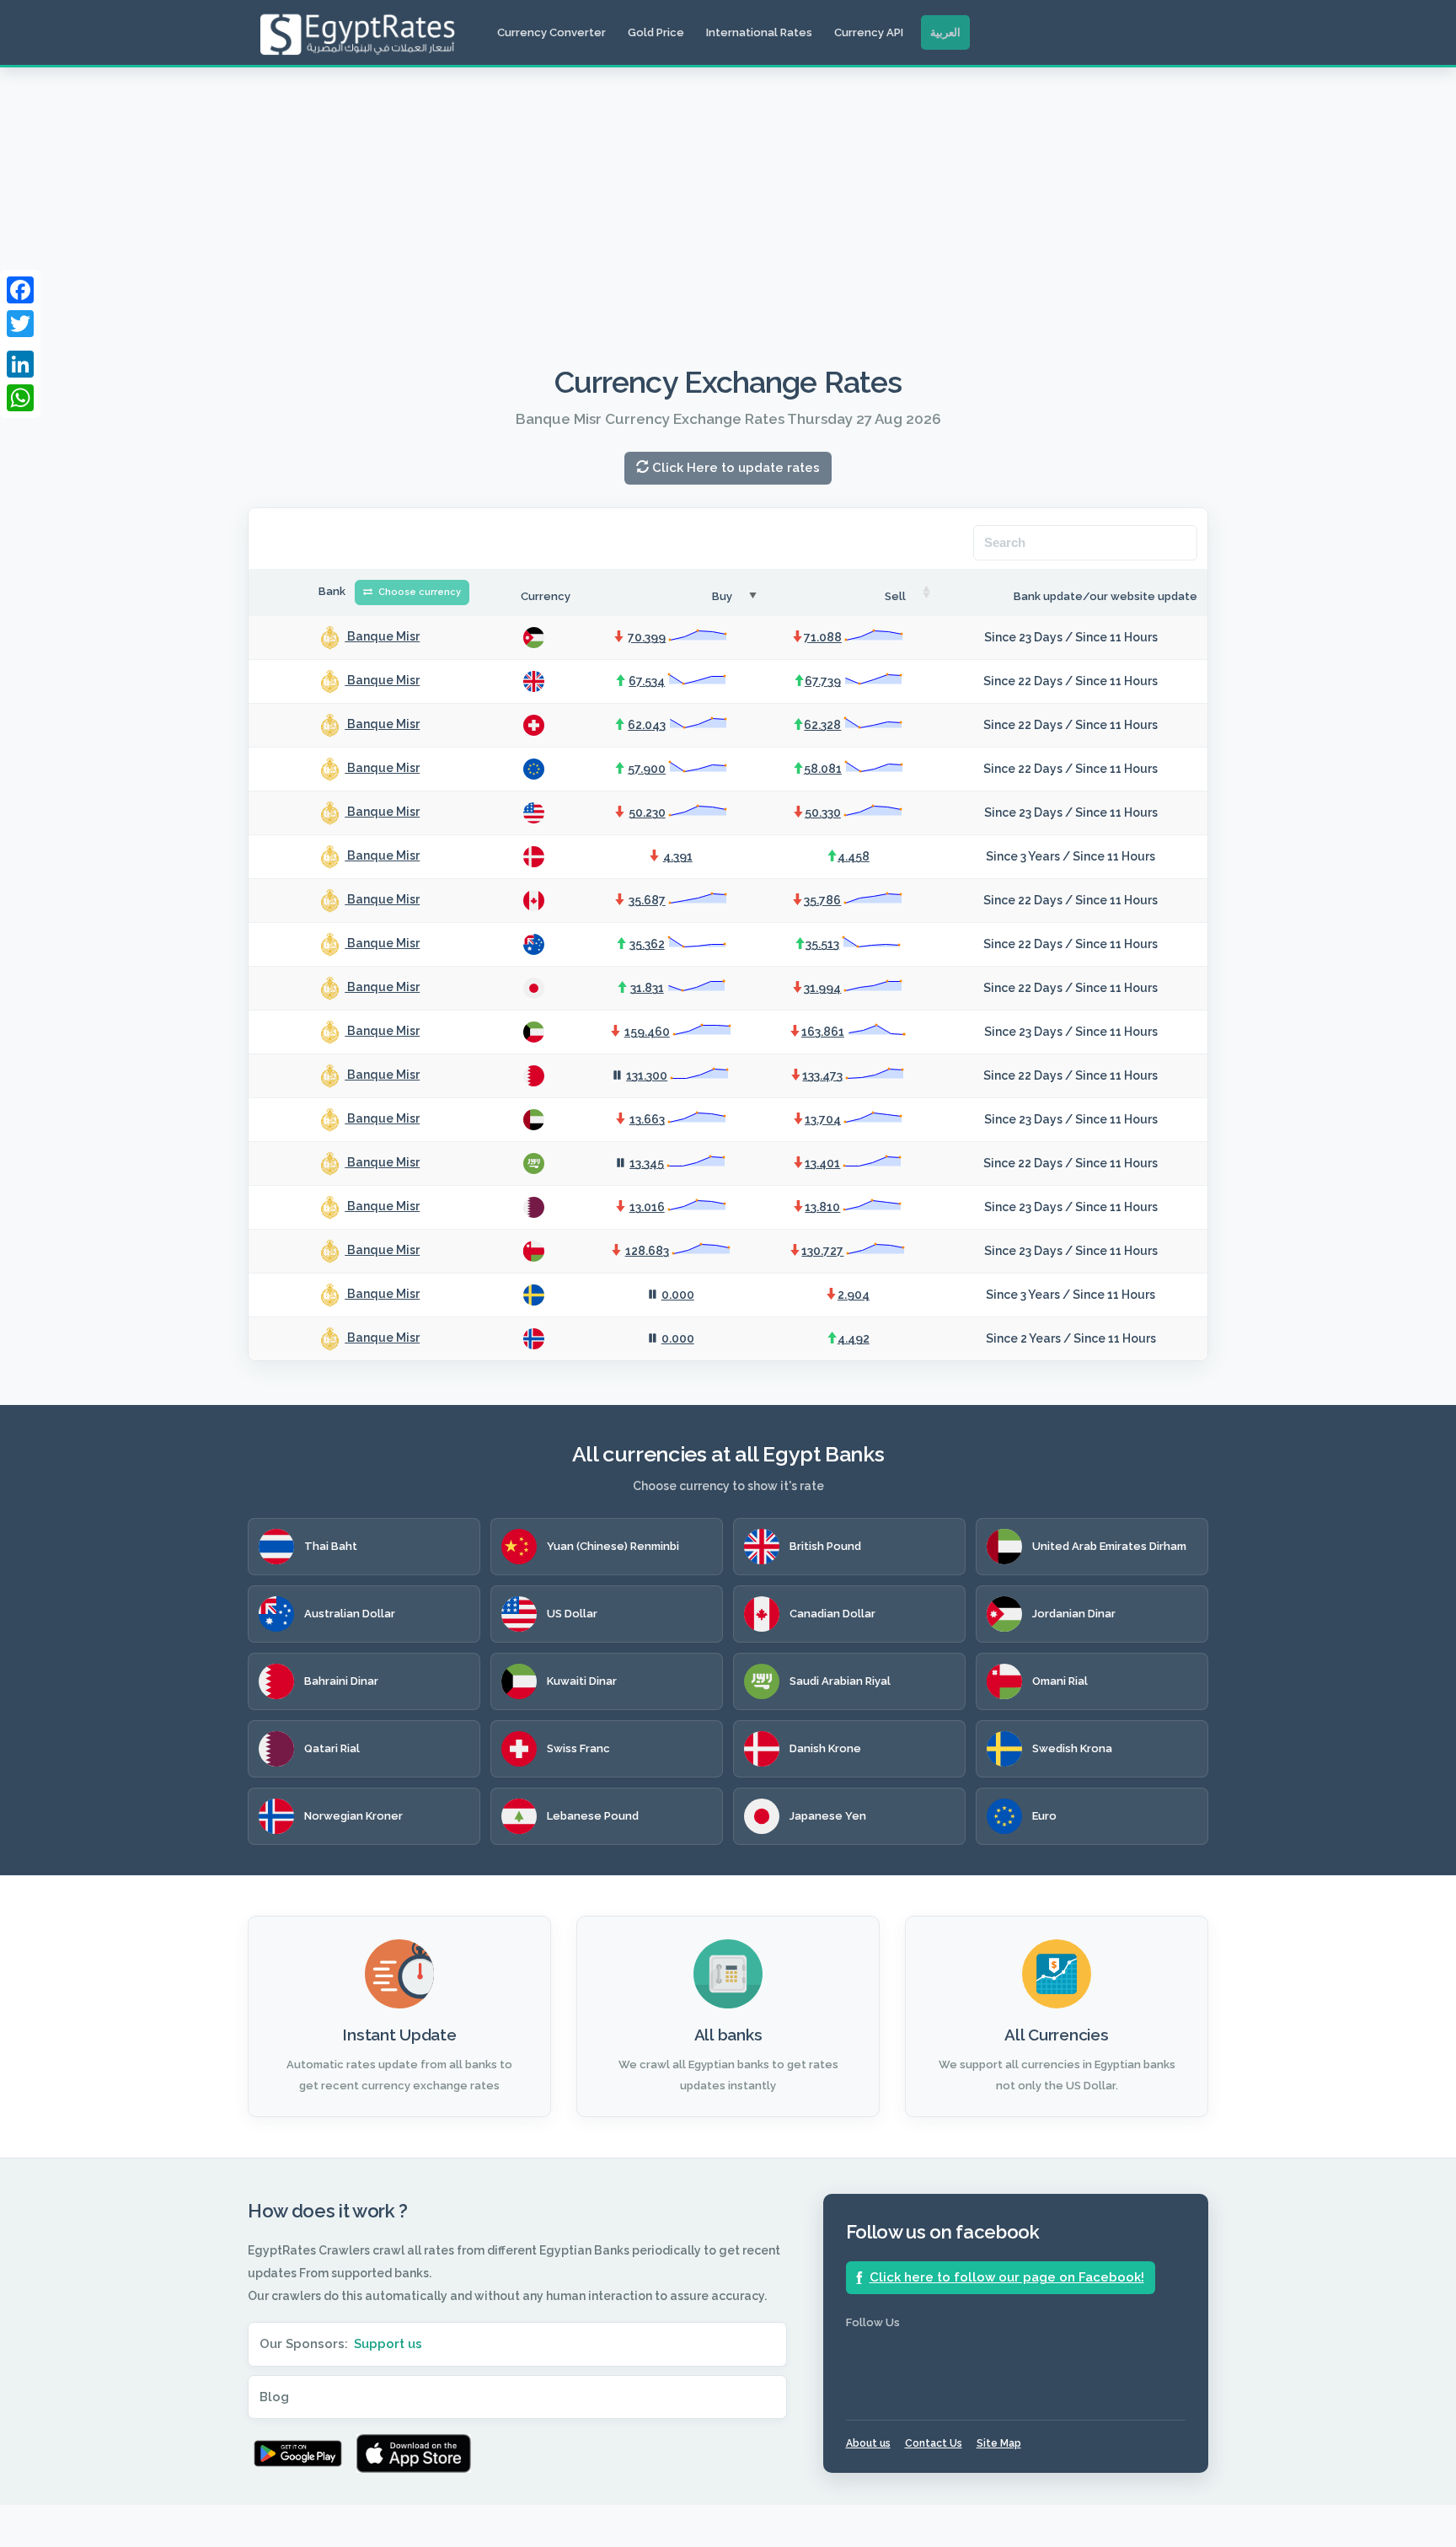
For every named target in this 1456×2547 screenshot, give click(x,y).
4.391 (678, 856)
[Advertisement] (728, 194)
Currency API (869, 32)
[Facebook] (20, 290)
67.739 (823, 681)
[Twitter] (20, 324)
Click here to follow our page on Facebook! (1007, 2277)
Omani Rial (1060, 1681)
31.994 (822, 988)
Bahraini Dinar (341, 1681)
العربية (945, 32)
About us (868, 2443)
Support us (388, 2344)
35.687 (647, 900)
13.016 (647, 1207)
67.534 (647, 681)
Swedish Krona (1072, 1748)
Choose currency (418, 592)
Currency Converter (551, 32)
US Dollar (572, 1614)
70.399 (647, 637)
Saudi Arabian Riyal (840, 1681)
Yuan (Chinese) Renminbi (613, 1546)
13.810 (822, 1207)
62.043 (647, 725)
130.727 (822, 1251)
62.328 (822, 725)
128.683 (647, 1251)
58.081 (823, 769)
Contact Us (934, 2443)
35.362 (647, 944)
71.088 (823, 637)
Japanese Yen (828, 1816)
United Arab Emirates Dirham (1109, 1546)
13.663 (647, 1119)
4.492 (854, 1338)
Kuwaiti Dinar (582, 1681)
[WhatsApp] (20, 398)
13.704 (823, 1119)
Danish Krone (825, 1748)
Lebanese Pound (593, 1816)
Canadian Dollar (832, 1614)
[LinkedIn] (20, 364)
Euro (1044, 1816)
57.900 (647, 769)
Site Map (999, 2443)
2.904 (854, 1295)
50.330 (823, 812)
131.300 (647, 1075)
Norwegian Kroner (353, 1816)
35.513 (822, 944)
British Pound (825, 1546)
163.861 (823, 1032)
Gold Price (656, 32)
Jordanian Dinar (1074, 1614)
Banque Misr (382, 636)
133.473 (822, 1075)
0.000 (678, 1295)
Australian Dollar (350, 1614)
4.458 (854, 856)
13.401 (822, 1163)
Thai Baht (331, 1546)
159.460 (647, 1032)
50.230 (647, 812)
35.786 (822, 900)
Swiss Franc (578, 1748)
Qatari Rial (332, 1748)
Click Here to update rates (734, 468)
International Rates (759, 32)
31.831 (647, 988)
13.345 (647, 1163)
